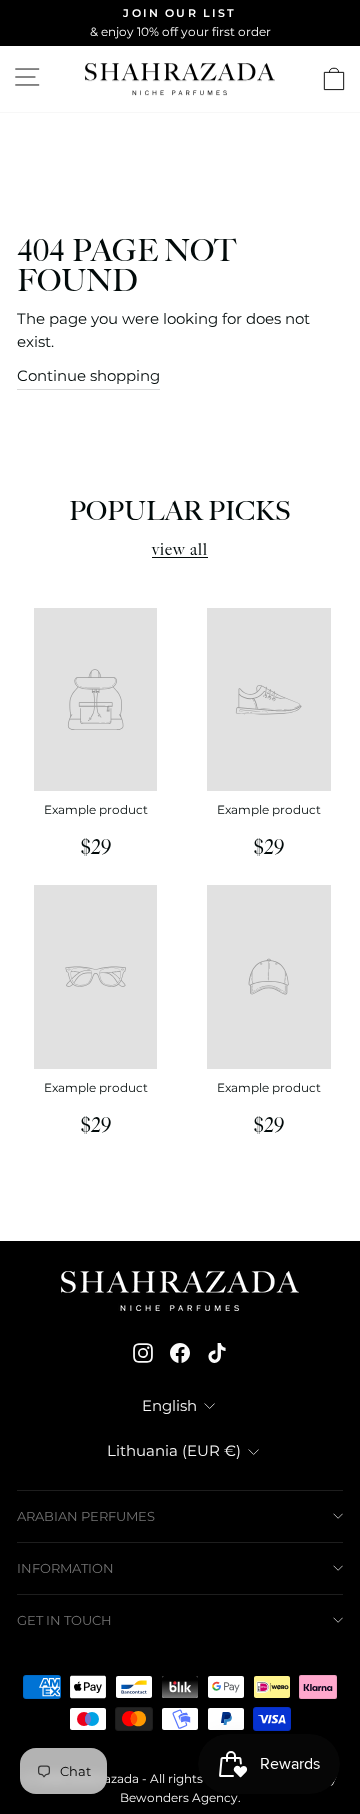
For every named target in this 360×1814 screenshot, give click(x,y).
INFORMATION (65, 1568)
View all (180, 550)
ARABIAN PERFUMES (86, 1516)
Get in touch (64, 1620)
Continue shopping (88, 376)
